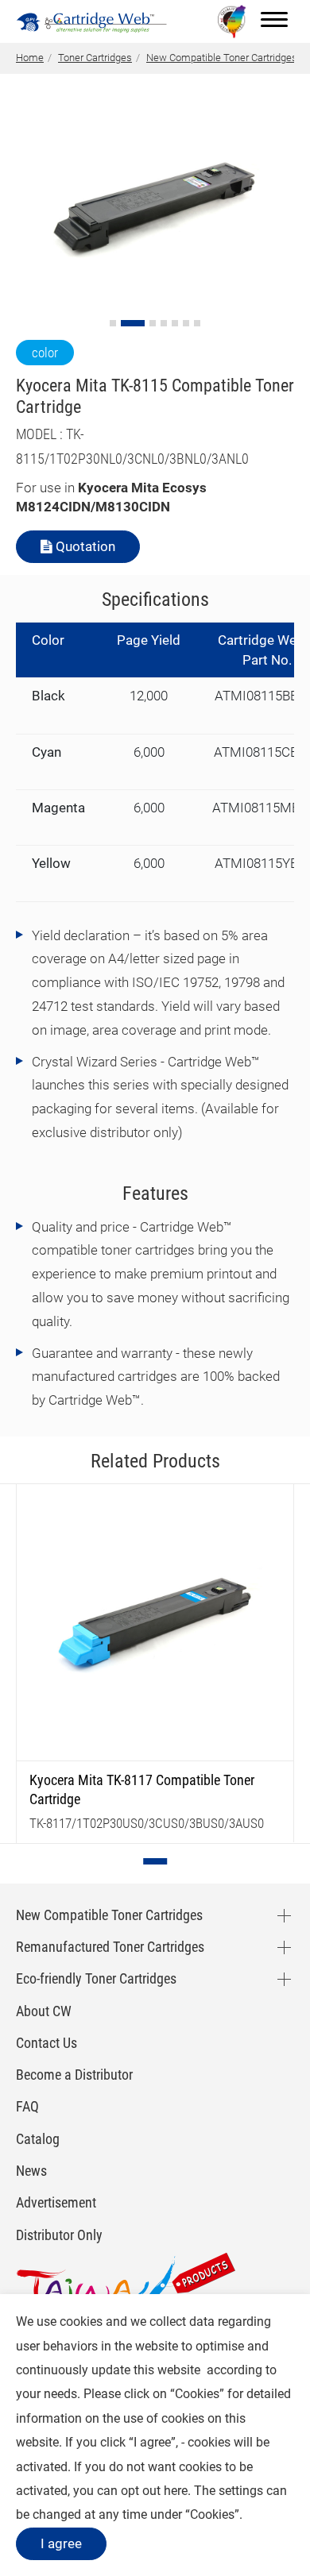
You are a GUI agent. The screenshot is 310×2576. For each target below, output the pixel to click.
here (176, 2491)
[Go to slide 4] (164, 323)
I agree (61, 2543)
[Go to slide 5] (175, 323)
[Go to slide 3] (153, 323)
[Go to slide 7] (197, 323)
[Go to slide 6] (186, 323)
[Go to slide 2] (133, 323)
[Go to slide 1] (113, 323)
